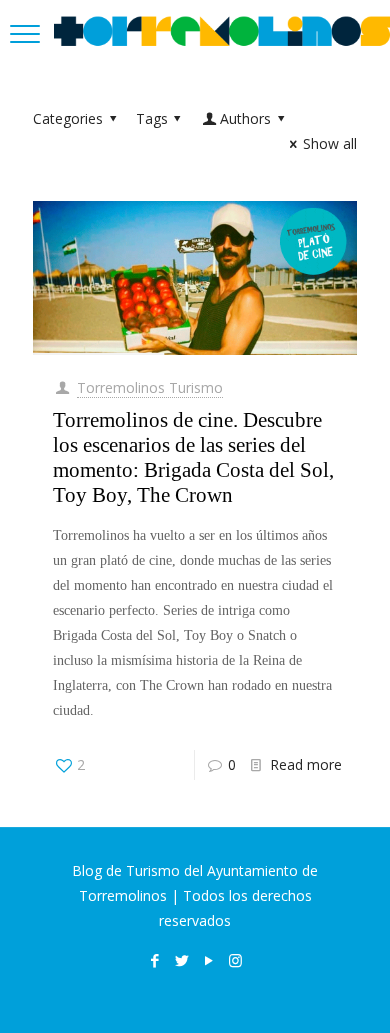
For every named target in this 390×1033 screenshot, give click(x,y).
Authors (245, 118)
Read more (306, 764)
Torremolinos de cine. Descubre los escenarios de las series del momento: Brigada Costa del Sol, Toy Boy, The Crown (193, 457)
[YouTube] (208, 960)
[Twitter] (181, 960)
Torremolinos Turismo (150, 387)
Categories (68, 118)
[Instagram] (235, 960)
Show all (330, 143)
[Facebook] (154, 960)
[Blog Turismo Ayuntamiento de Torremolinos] (222, 30)
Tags (152, 118)
